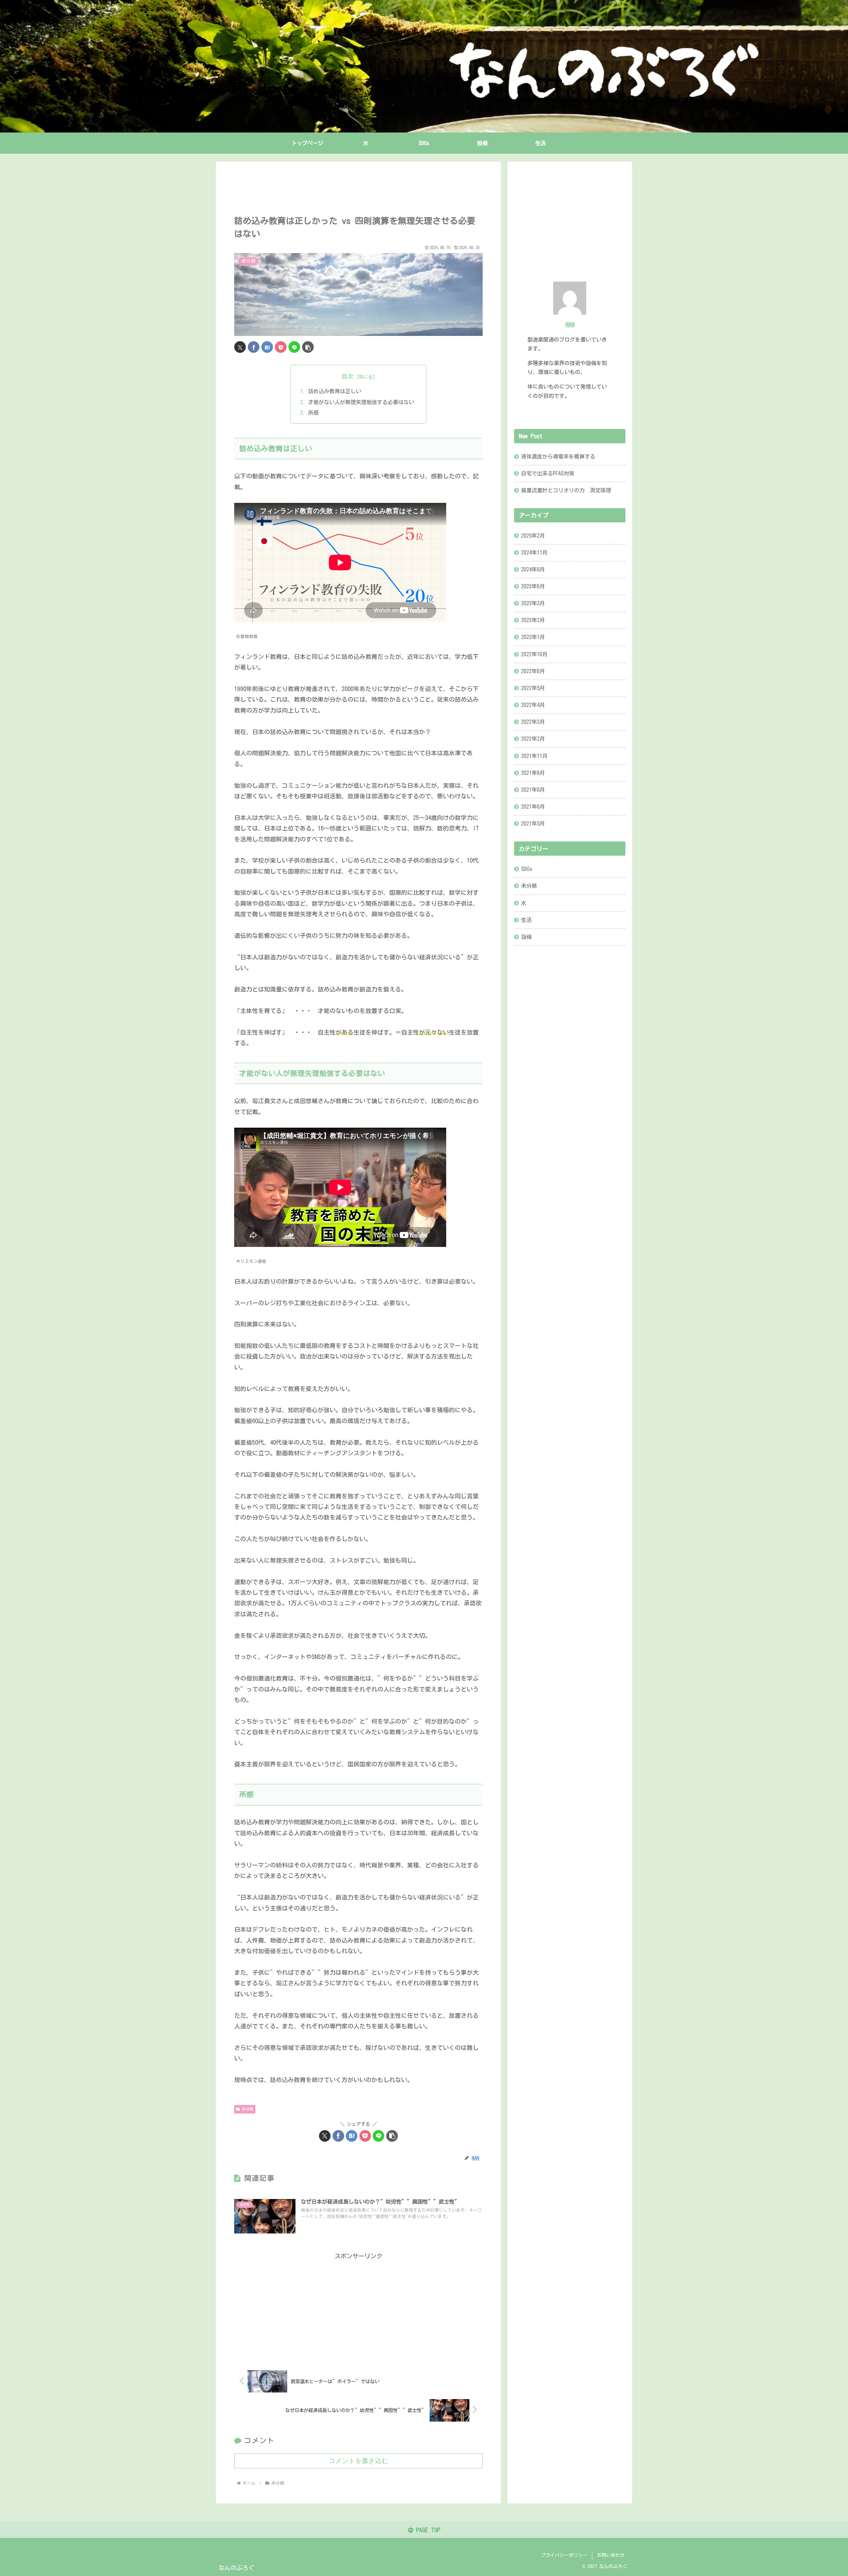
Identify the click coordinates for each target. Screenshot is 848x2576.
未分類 (247, 2109)
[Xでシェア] (240, 347)
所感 (313, 413)
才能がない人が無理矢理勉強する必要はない (361, 402)
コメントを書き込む (358, 2461)
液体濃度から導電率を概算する (558, 456)
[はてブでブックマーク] (267, 347)
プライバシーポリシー (564, 2555)
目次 (347, 376)
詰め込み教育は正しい (335, 391)
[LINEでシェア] (294, 347)
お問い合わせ (611, 2555)
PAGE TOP (427, 2530)
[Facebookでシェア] (254, 347)
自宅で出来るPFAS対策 (548, 473)
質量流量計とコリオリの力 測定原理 (566, 490)
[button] (308, 347)
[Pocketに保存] (281, 347)
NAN (570, 324)
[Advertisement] (358, 189)
